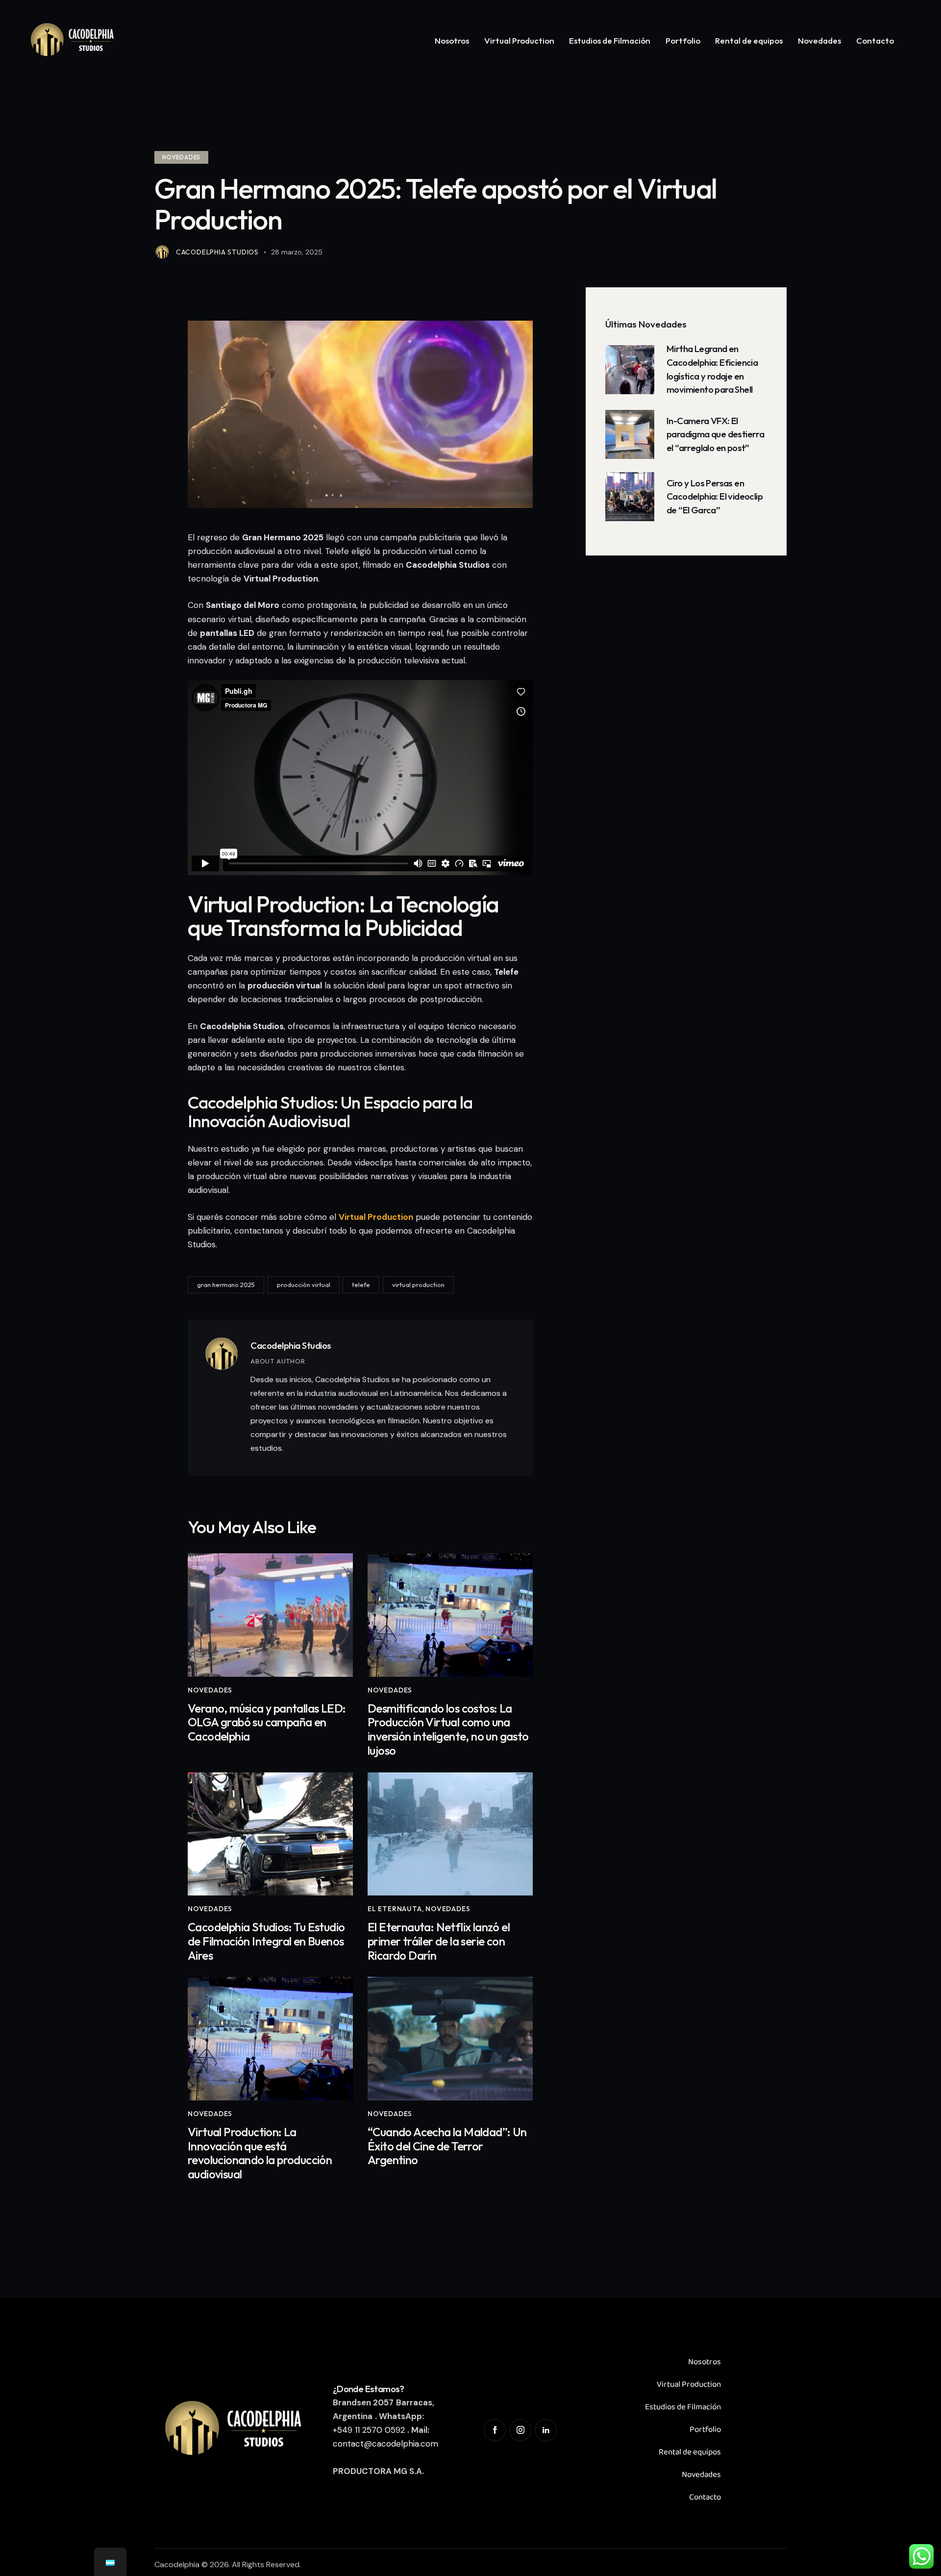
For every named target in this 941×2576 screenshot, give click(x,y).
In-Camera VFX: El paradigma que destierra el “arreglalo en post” (715, 434)
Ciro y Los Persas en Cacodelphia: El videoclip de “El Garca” (715, 496)
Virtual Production (689, 2385)
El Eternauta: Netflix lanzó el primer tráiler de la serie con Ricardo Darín (439, 1941)
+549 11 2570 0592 (369, 2430)
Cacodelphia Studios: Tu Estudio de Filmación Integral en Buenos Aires (266, 1941)
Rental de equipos (690, 2452)
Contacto (705, 2497)
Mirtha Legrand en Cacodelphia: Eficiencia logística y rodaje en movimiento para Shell (712, 369)
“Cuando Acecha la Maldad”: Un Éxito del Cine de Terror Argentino (447, 2146)
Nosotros (705, 2362)
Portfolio (705, 2430)
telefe (361, 1285)
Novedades (181, 157)
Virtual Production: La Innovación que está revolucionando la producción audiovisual (260, 2153)
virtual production (418, 1285)
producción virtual (304, 1285)
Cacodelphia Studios (291, 1345)
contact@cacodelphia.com (385, 2444)
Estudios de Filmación (683, 2407)
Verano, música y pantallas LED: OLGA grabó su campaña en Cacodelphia (267, 1722)
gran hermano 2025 (226, 1285)
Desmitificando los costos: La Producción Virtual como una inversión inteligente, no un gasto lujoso (448, 1730)
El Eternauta (395, 1909)
